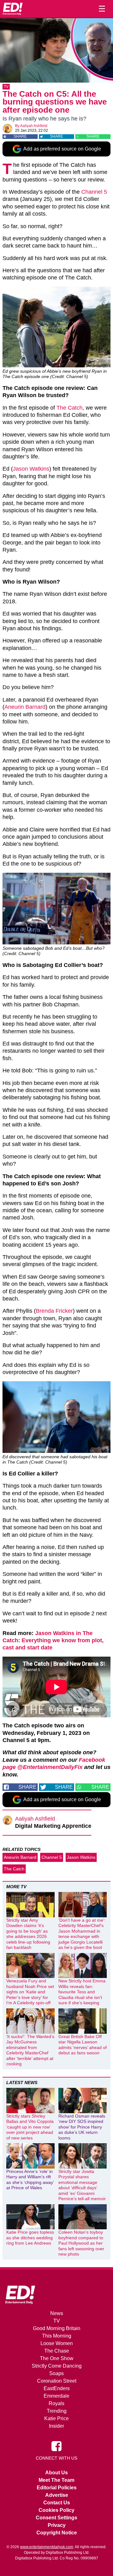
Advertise (57, 2495)
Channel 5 (94, 192)
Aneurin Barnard (25, 707)
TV (6, 87)
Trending (57, 2411)
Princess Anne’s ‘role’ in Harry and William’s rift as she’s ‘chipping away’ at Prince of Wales (30, 2180)
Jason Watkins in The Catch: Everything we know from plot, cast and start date (53, 1641)
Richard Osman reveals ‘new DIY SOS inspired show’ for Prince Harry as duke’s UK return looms (82, 2127)
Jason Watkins (31, 469)
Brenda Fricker (54, 1311)
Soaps (56, 2373)
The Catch (70, 408)
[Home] (13, 9)
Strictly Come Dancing (57, 2366)
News (57, 2313)
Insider (56, 2426)
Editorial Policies (57, 2488)
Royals (56, 2403)
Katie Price (56, 2418)
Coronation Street (57, 2381)
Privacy (57, 2525)
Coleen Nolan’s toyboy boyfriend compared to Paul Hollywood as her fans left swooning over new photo (81, 2243)
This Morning (57, 2336)
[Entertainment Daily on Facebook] (56, 2446)
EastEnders (57, 2388)
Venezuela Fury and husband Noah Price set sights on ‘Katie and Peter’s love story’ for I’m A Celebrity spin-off (30, 1992)
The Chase (57, 2351)
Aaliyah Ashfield (34, 126)
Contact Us (57, 2503)
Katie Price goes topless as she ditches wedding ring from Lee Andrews (30, 2238)
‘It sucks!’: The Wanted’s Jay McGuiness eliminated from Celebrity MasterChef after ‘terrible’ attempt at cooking (30, 2050)
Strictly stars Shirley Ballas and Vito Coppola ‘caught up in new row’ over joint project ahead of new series (30, 2127)
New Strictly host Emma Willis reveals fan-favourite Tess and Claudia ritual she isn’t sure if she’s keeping (82, 1992)
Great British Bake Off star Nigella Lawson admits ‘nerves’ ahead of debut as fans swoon (83, 2045)
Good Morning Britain (57, 2328)
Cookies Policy (56, 2510)
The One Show (57, 2358)
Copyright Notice (57, 2533)
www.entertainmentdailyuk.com (47, 2547)
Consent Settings (56, 2518)
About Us (56, 2473)
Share (20, 136)
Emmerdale (56, 2396)
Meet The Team (56, 2480)
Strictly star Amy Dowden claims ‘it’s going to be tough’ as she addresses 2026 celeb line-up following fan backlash (28, 1934)
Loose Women (57, 2343)
